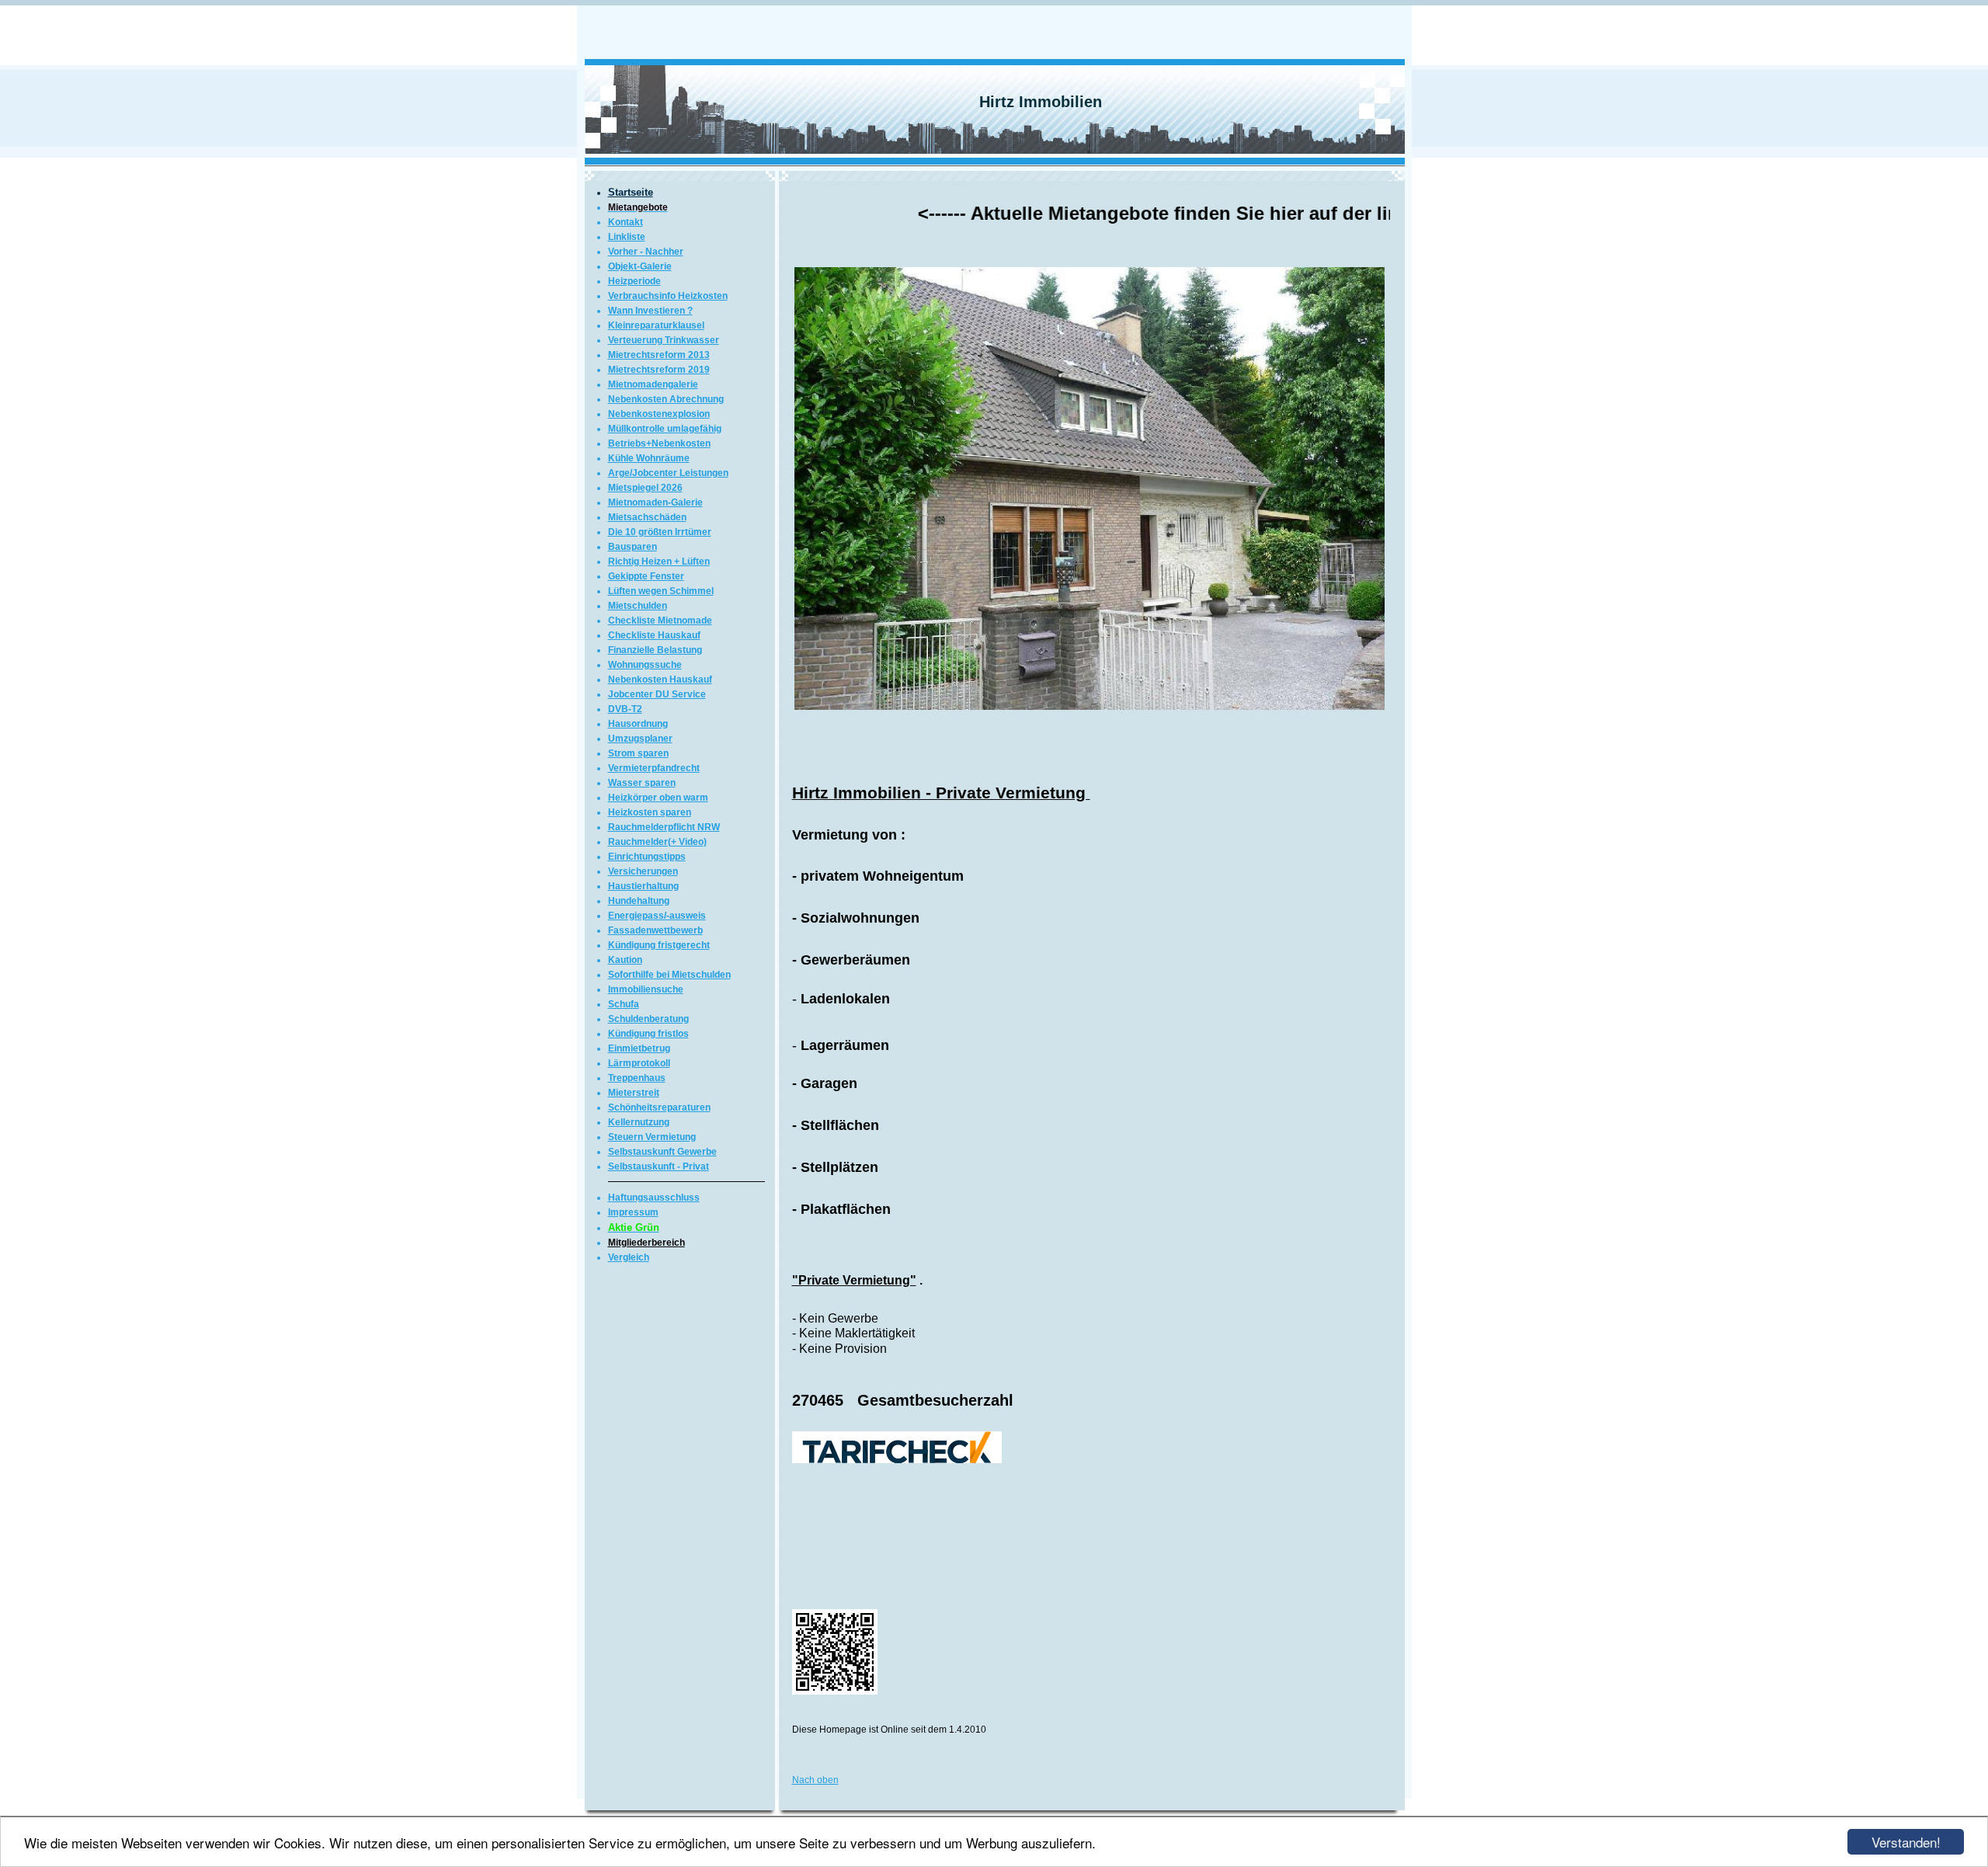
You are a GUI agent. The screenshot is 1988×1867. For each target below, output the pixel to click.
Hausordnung (638, 724)
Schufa (624, 1004)
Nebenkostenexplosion (659, 414)
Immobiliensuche (646, 989)
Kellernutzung (639, 1122)
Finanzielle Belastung (655, 650)
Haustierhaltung (643, 886)
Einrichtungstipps (647, 857)
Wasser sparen (642, 783)
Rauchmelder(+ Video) (657, 842)
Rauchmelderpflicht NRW (664, 827)
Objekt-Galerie (640, 266)
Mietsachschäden (647, 517)
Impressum (633, 1212)
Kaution (625, 960)
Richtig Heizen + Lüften (659, 561)
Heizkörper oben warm (658, 798)
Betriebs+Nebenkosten (659, 443)
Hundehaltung (639, 901)
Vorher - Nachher (646, 252)
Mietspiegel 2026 (645, 488)
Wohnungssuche (645, 665)
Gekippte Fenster (646, 576)
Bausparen (633, 547)
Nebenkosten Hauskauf (660, 680)
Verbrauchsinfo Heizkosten (668, 296)
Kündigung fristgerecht (659, 945)
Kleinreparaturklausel (656, 325)
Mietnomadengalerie (653, 384)
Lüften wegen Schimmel (661, 591)
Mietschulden (638, 606)
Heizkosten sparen (650, 812)
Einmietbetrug (639, 1048)
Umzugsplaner (640, 739)
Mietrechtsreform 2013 (659, 355)
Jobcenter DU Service (657, 694)
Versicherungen (643, 871)
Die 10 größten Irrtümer (660, 532)
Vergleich (629, 1257)
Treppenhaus (637, 1078)
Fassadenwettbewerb (655, 930)
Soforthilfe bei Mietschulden (669, 975)
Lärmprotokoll (639, 1063)
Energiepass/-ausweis (657, 916)
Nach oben (815, 1780)
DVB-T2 (625, 709)
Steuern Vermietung (652, 1137)
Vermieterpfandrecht (654, 768)
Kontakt (626, 222)
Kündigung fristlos (648, 1034)
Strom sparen (638, 753)
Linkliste (627, 237)
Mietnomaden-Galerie (655, 502)
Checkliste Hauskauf (654, 635)
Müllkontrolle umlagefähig (665, 429)
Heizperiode (634, 281)
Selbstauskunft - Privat (659, 1166)
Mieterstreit (634, 1093)
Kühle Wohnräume (649, 458)
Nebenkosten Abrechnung (666, 399)
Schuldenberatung (648, 1019)
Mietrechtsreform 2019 (659, 370)
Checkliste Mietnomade (660, 621)
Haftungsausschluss (654, 1198)
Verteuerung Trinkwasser (664, 340)
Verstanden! (1906, 1842)
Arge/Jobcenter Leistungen (668, 473)
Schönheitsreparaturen (659, 1107)
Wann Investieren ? (650, 311)
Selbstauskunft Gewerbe (662, 1152)
